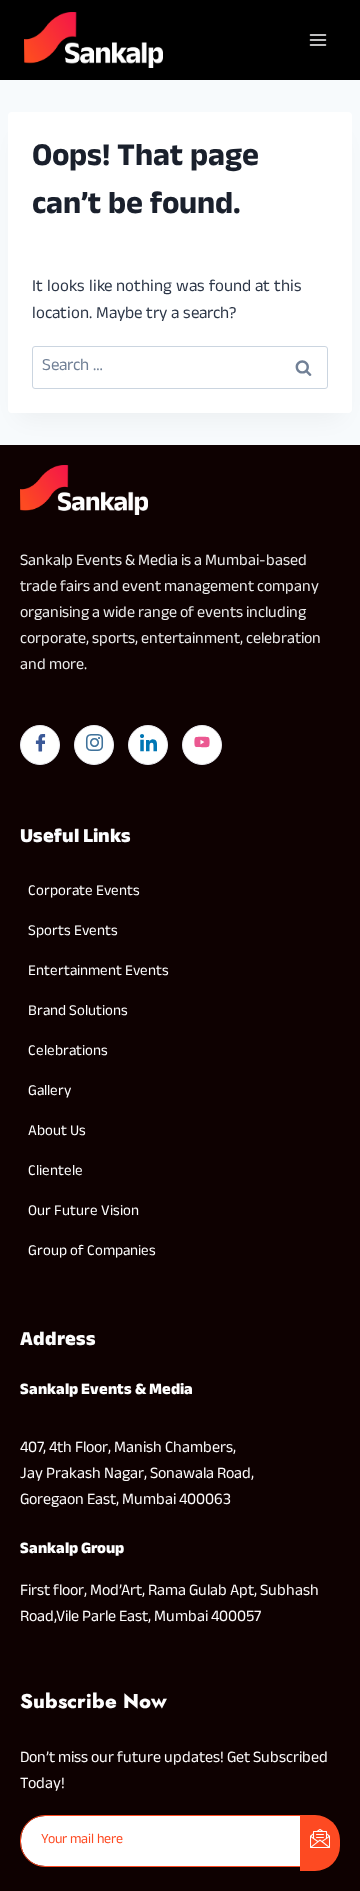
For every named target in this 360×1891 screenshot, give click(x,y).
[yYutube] (202, 745)
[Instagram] (94, 745)
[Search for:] (180, 367)
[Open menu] (317, 39)
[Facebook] (40, 745)
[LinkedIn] (148, 745)
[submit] (320, 1843)
